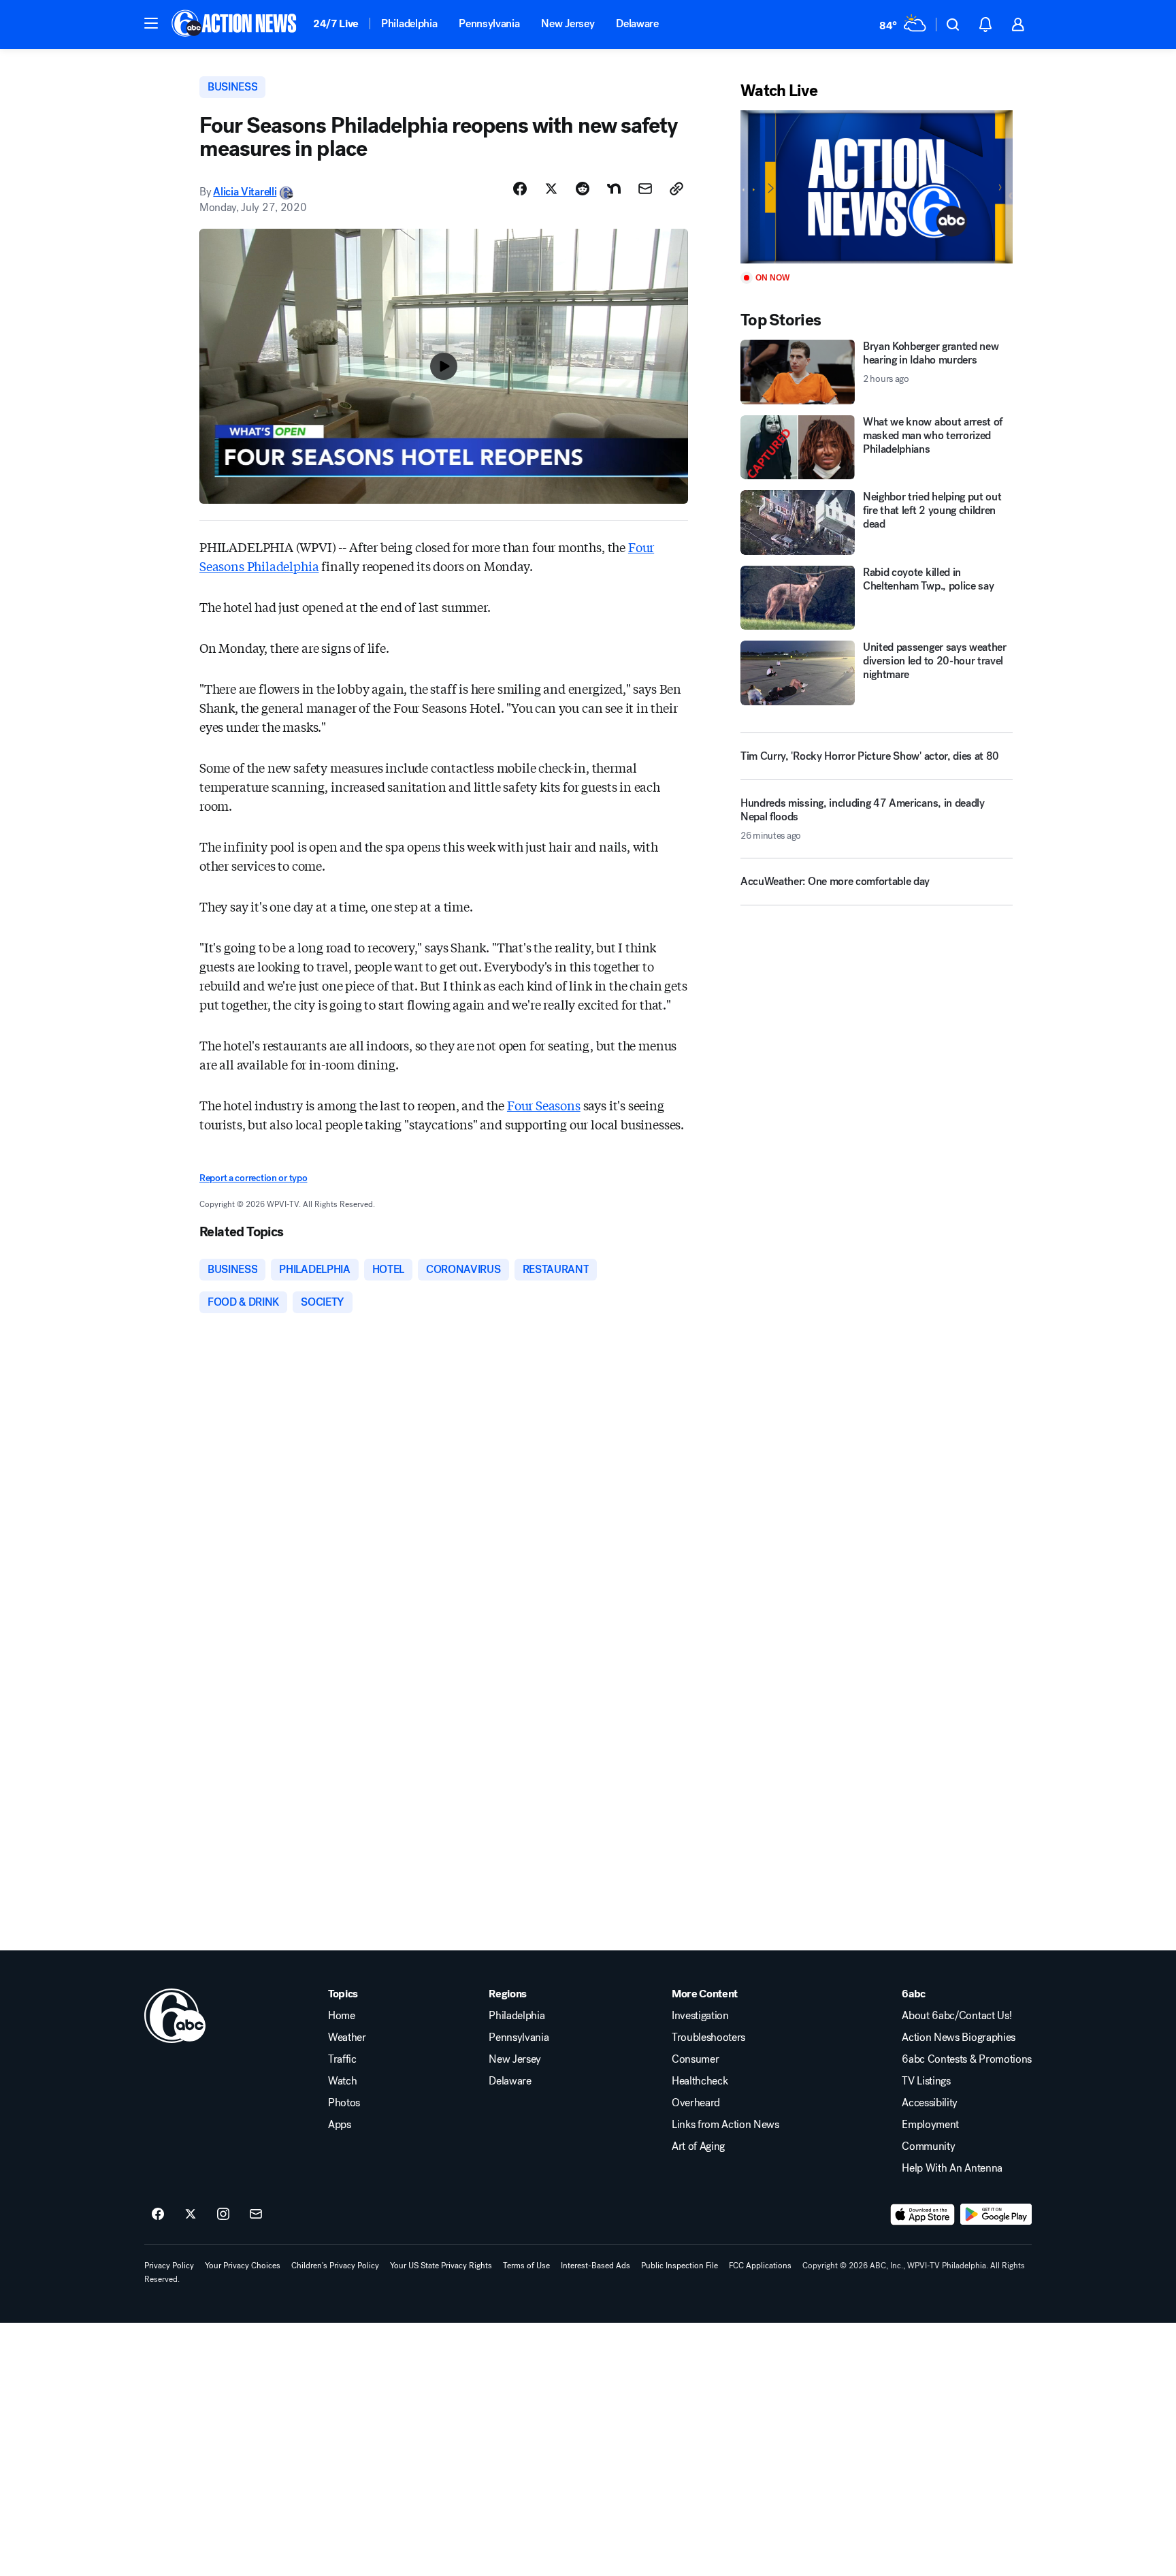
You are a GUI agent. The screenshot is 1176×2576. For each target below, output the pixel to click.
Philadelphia (409, 23)
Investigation (700, 2016)
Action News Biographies (959, 2038)
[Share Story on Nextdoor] (614, 189)
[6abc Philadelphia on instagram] (223, 2215)
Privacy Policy (169, 2266)
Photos (344, 2103)
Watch (342, 2081)
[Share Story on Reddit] (583, 189)
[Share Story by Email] (645, 189)
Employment (930, 2125)
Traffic (342, 2059)
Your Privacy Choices (243, 2266)
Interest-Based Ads (595, 2266)
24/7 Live (336, 23)
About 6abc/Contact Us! (957, 2016)
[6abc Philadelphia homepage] (235, 25)
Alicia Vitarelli (245, 192)
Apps (340, 2125)
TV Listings (926, 2081)
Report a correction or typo (253, 1178)
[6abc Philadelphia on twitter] (191, 2215)
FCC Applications (760, 2266)
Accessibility (930, 2103)
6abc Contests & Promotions (967, 2059)
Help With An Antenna (952, 2168)
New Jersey (568, 23)
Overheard (696, 2103)
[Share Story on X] (551, 189)
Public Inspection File (680, 2266)
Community (928, 2146)
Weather (347, 2038)
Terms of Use (526, 2266)
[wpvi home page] (175, 2016)
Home (342, 2016)
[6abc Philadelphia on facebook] (158, 2215)
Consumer (695, 2059)
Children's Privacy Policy (335, 2266)
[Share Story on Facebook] (520, 189)
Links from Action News (725, 2125)
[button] (151, 23)
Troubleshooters (708, 2038)
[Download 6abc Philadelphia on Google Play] (996, 2215)
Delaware (637, 23)
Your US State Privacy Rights (441, 2266)
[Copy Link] (676, 189)
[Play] (877, 187)
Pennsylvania (489, 23)
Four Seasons (544, 1105)
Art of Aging (698, 2146)
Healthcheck (700, 2081)
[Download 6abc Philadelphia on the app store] (923, 2215)
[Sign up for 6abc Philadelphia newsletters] (256, 2215)
